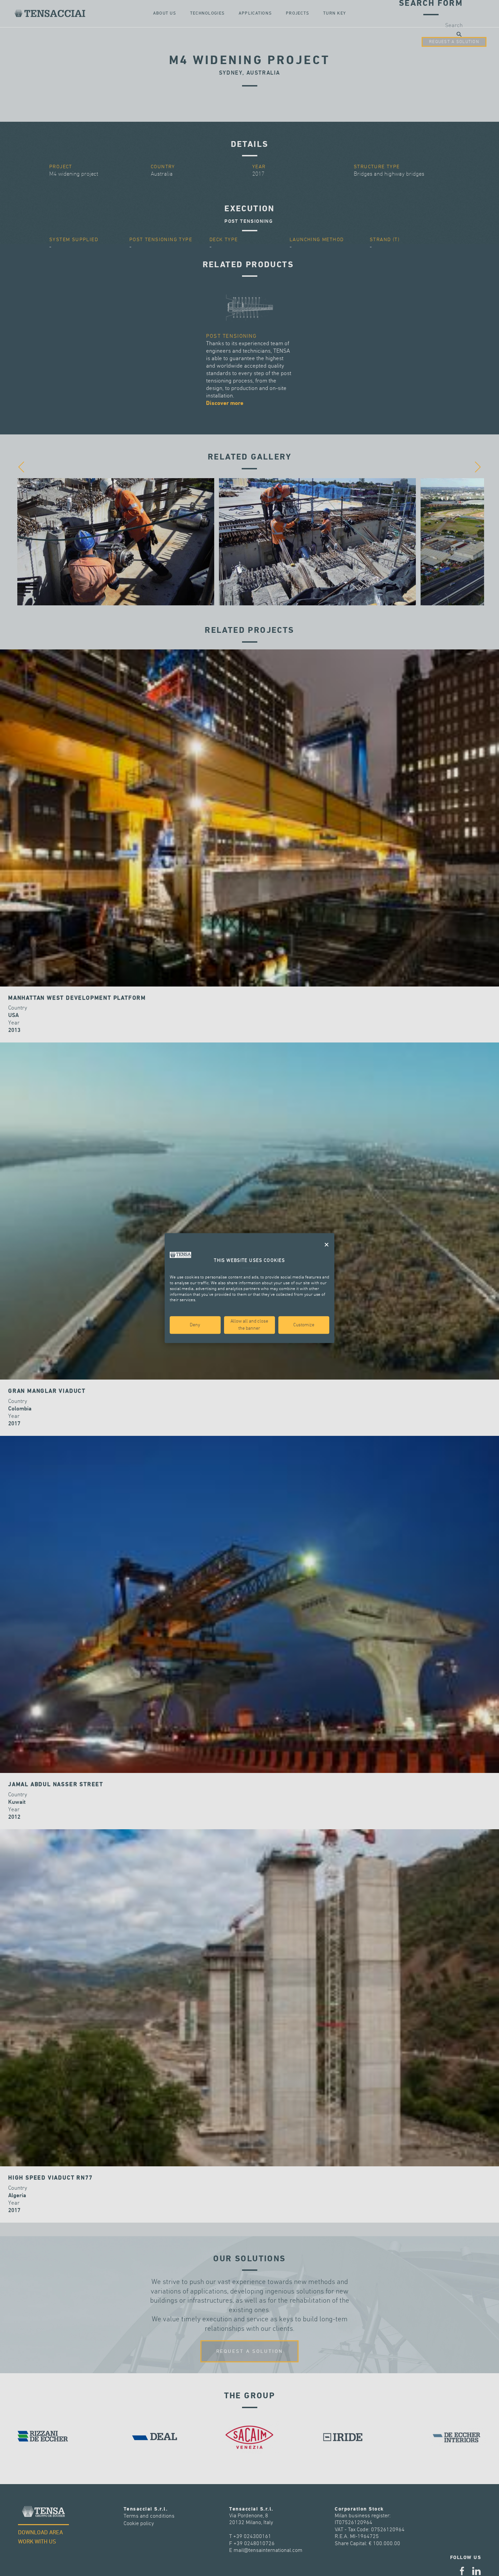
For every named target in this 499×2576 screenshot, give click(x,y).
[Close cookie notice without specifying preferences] (327, 1245)
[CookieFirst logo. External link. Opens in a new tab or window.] (180, 1255)
